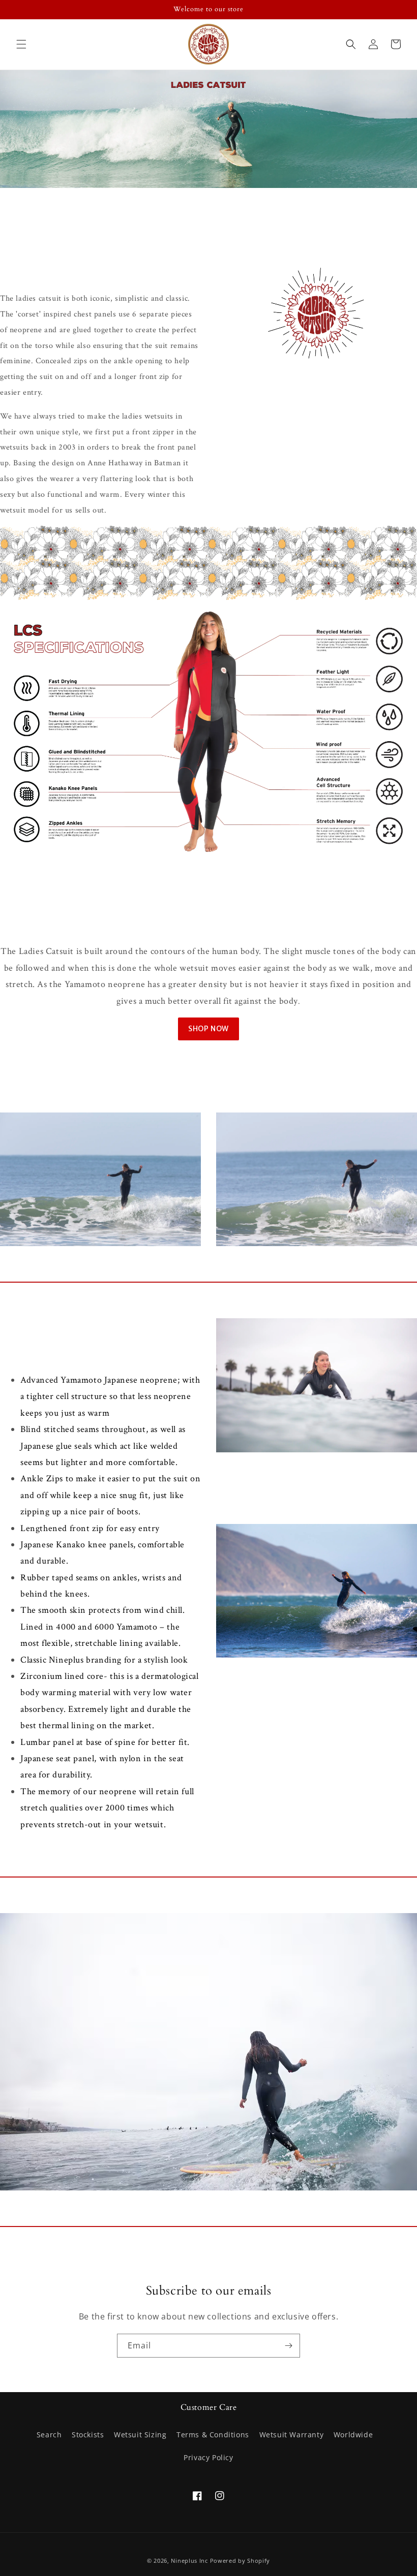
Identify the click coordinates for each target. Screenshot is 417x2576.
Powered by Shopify (240, 2561)
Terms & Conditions (213, 2435)
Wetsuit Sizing (140, 2435)
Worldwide (353, 2435)
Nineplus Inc (189, 2561)
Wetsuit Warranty (292, 2435)
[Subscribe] (288, 2346)
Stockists (88, 2435)
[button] (21, 44)
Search (49, 2435)
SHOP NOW (208, 1029)
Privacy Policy (208, 2457)
